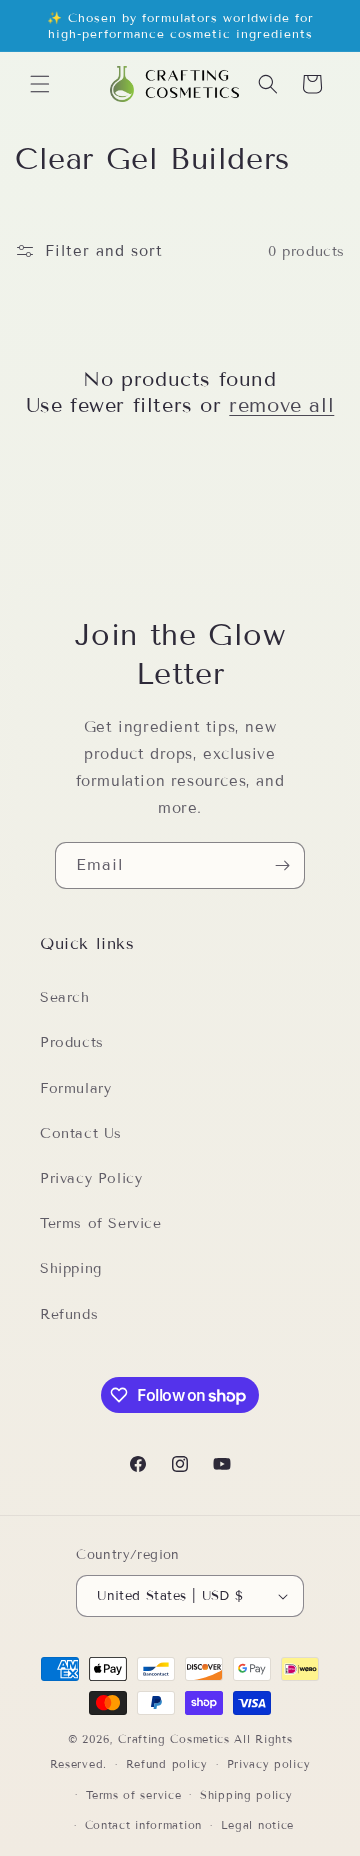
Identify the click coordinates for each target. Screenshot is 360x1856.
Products (72, 1042)
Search (65, 997)
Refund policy (167, 1764)
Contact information (143, 1825)
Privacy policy (269, 1764)
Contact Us (81, 1133)
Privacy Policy (91, 1178)
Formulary (75, 1088)
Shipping (71, 1268)
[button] (40, 84)
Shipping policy (246, 1795)
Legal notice (257, 1825)
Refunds (69, 1314)
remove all (281, 405)
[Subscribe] (282, 865)
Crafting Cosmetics (174, 1739)
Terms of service (133, 1795)
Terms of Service (101, 1223)
